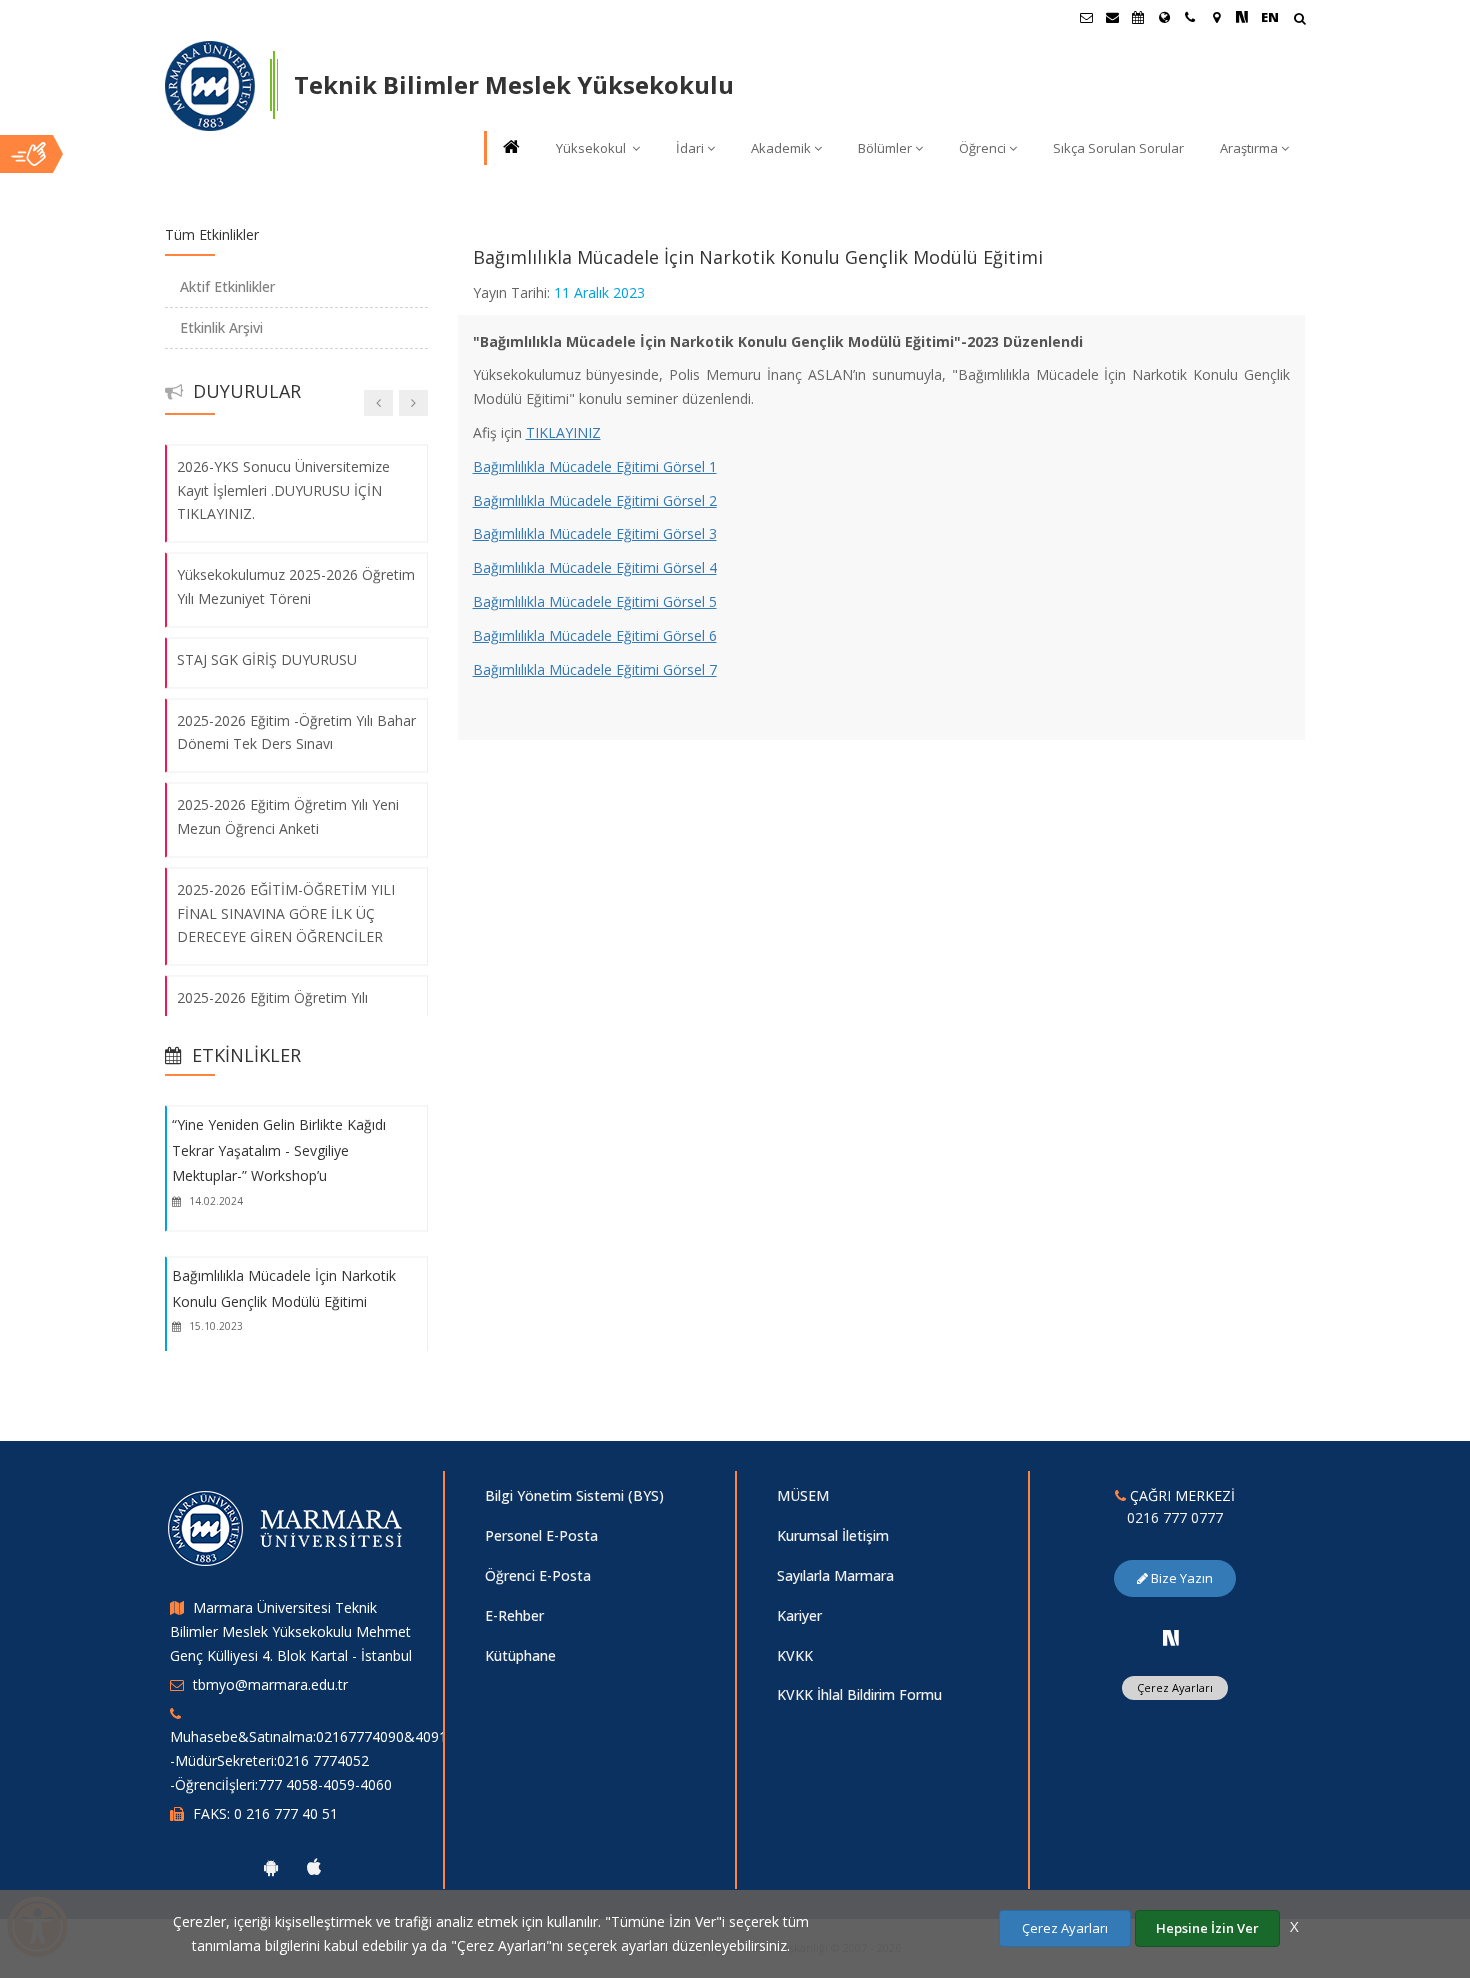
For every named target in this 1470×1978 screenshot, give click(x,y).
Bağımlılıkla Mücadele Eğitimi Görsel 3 (595, 533)
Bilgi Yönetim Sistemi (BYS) (574, 1495)
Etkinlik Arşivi (221, 327)
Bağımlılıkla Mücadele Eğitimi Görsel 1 (595, 466)
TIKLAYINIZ (563, 432)
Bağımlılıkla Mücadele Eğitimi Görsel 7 (595, 669)
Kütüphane (520, 1655)
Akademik (781, 148)
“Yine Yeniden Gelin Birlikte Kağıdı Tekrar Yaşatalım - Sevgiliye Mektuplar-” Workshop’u (279, 1150)
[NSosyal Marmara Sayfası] (1242, 17)
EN (1270, 17)
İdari (690, 148)
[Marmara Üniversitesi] (210, 86)
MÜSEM (803, 1495)
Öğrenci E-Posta (538, 1575)
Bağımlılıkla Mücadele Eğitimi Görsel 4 (595, 567)
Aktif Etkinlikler (227, 286)
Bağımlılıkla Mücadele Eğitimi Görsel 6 (595, 635)
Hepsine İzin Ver (1207, 1928)
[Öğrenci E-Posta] (1086, 17)
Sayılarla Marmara (835, 1575)
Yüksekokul (592, 148)
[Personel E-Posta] (1112, 17)
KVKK (795, 1655)
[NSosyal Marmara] (1171, 1638)
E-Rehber (514, 1615)
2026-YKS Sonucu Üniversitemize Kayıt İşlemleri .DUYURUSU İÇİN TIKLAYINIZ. (283, 490)
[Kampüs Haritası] (1216, 17)
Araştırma (1249, 148)
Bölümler (885, 148)
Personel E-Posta (541, 1535)
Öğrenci (982, 148)
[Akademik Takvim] (1138, 17)
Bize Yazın (1180, 1578)
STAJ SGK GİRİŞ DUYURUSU (267, 659)
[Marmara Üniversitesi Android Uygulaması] (271, 1867)
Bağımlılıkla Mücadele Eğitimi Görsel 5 (595, 601)
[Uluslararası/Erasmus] (1164, 17)
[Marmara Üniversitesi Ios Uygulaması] (314, 1867)
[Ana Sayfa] (510, 148)
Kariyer (799, 1615)
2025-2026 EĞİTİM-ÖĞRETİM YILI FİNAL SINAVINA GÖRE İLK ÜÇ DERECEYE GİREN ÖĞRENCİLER (286, 913)
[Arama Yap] (1299, 20)
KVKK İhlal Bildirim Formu (859, 1694)
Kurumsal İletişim (833, 1535)
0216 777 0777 (1175, 1517)
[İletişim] (1190, 17)
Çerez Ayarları (1175, 1687)
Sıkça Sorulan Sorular (1118, 148)
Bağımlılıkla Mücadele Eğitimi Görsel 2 (595, 500)
